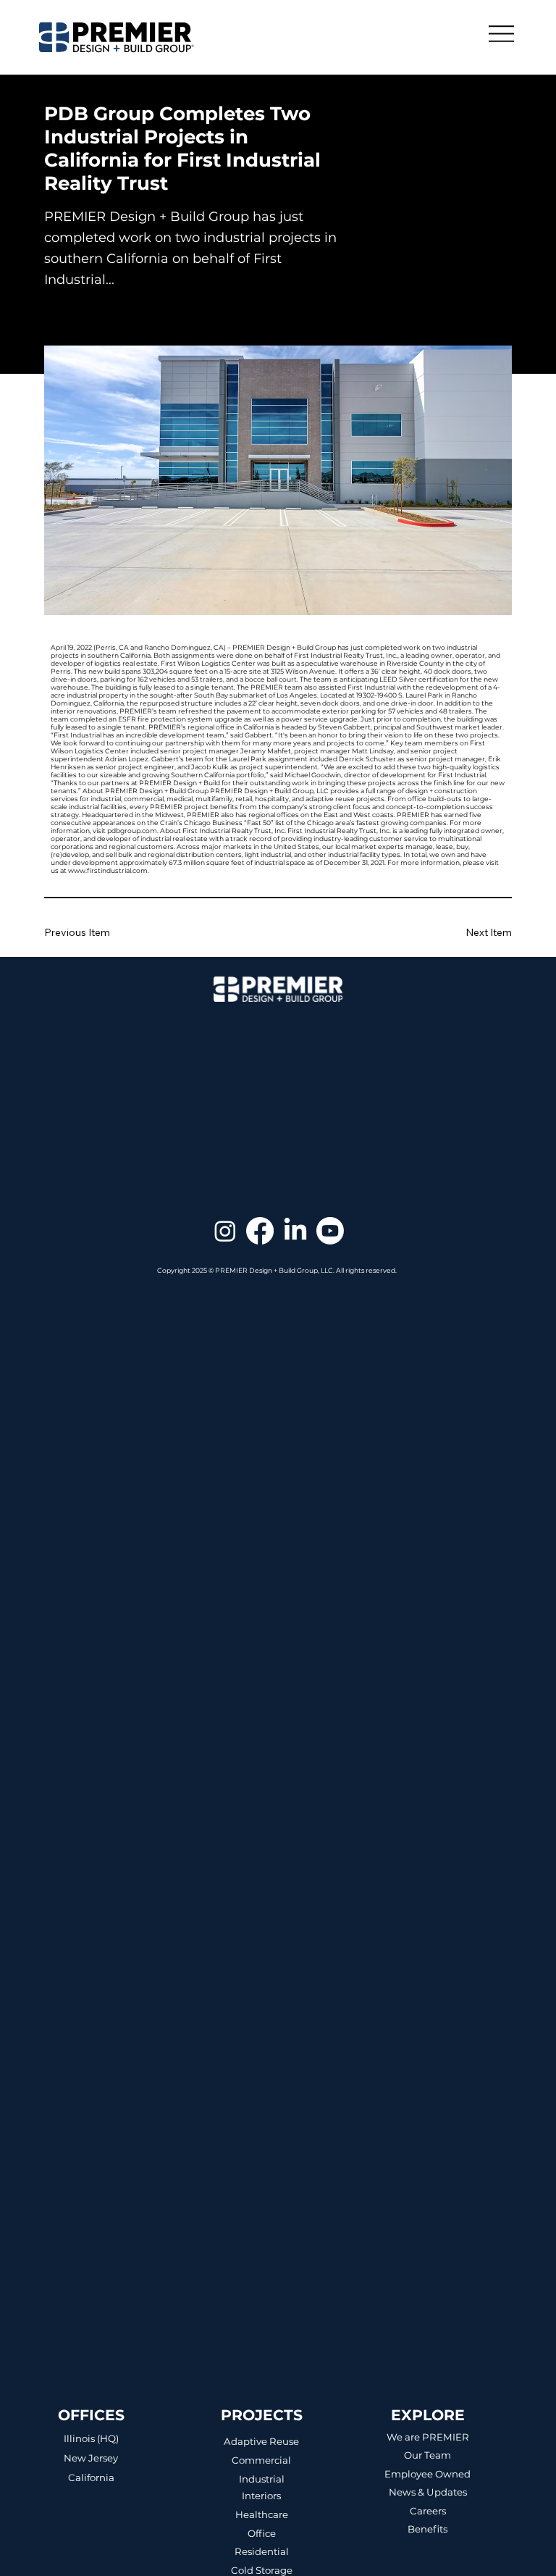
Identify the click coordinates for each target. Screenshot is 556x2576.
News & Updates (428, 2492)
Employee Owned (427, 2474)
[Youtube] (330, 1231)
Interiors (261, 2496)
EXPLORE (428, 2415)
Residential (262, 2551)
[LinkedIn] (295, 1231)
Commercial (261, 2460)
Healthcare (262, 2514)
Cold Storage (262, 2570)
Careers (428, 2511)
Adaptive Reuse (261, 2441)
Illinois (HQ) (91, 2438)
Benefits (427, 2529)
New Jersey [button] (91, 2458)
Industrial (262, 2479)
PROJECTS (262, 2415)
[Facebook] (260, 1231)
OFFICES (91, 2415)
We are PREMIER (428, 2437)
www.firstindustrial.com (108, 870)
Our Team (427, 2455)
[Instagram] (225, 1231)
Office (262, 2533)
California (91, 2477)
